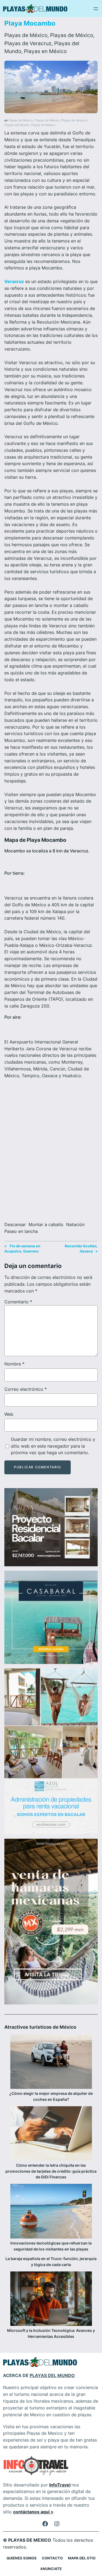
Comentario (18, 1302)
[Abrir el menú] (96, 9)
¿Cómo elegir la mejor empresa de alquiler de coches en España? (51, 2096)
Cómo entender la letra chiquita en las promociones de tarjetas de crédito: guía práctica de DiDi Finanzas (51, 2171)
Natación (75, 1224)
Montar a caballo (46, 1224)
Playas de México (26, 35)
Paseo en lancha (21, 1231)
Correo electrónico (26, 1389)
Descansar (15, 1224)
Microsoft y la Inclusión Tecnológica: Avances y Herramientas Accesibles (51, 2333)
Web (9, 1414)
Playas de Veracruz (28, 43)
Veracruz (14, 281)
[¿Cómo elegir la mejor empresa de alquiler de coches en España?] (51, 2062)
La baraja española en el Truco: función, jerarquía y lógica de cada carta (51, 2262)
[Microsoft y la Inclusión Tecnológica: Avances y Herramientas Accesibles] (51, 2299)
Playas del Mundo (17, 125)
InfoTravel (60, 2485)
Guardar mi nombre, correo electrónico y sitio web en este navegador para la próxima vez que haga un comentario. (53, 1446)
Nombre (14, 1364)
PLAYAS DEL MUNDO (52, 2375)
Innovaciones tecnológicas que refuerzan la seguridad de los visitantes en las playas (51, 2246)
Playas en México (45, 51)
